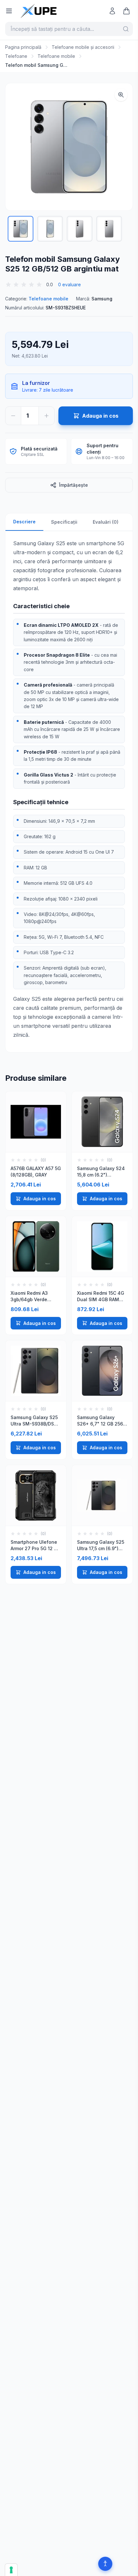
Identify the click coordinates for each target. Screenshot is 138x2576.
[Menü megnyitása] (9, 11)
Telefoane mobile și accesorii (83, 47)
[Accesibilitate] (105, 2564)
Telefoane (16, 56)
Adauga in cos (40, 1199)
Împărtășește (73, 485)
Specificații (64, 522)
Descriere (24, 522)
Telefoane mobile (56, 56)
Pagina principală (23, 47)
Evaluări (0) (106, 522)
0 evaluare (69, 284)
